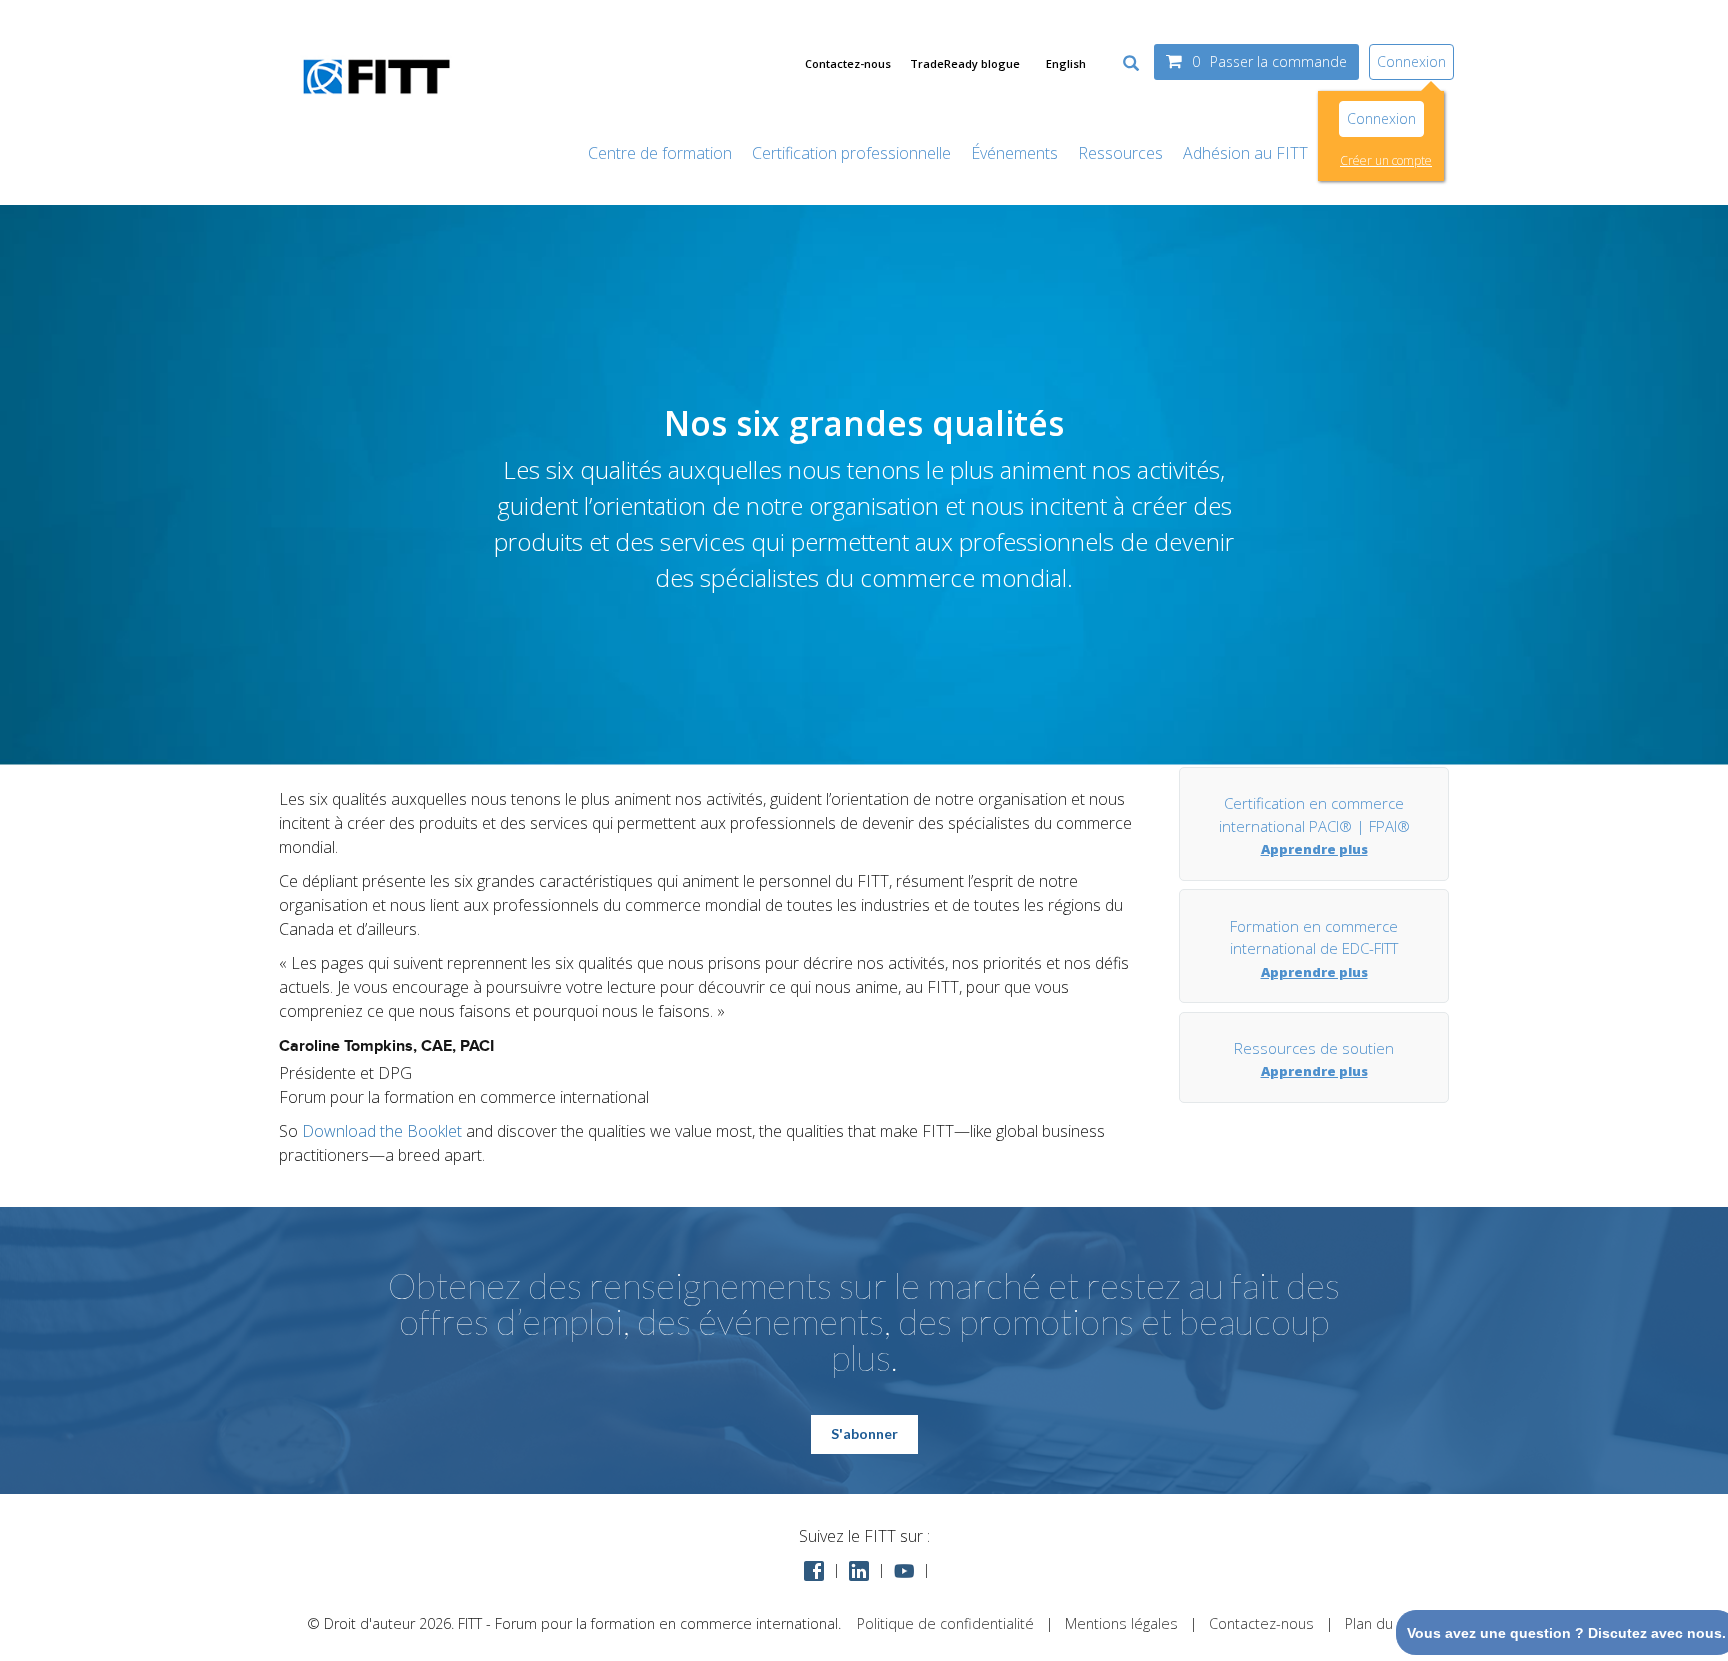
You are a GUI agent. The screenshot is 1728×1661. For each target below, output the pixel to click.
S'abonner (864, 1433)
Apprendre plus (1314, 849)
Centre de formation (660, 153)
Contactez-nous (848, 63)
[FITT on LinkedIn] (859, 1569)
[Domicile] (376, 104)
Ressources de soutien (1314, 1048)
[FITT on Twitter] (904, 1569)
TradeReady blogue (965, 63)
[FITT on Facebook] (814, 1569)
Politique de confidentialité (945, 1623)
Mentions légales (1121, 1623)
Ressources (1120, 153)
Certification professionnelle (851, 153)
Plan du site (1383, 1623)
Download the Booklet (382, 1131)
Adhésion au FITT (1245, 153)
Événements (1014, 153)
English (1066, 63)
